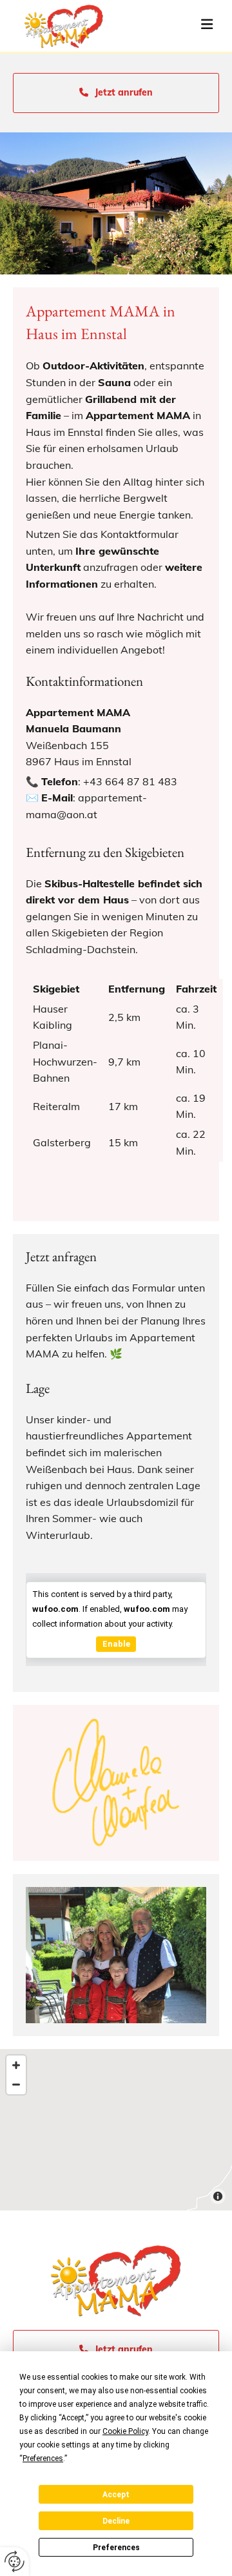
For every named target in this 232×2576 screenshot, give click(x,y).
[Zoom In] (16, 2065)
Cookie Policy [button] (125, 2431)
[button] (185, 26)
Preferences (116, 2548)
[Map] (116, 2130)
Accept (116, 2495)
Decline (116, 2521)
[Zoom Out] (16, 2085)
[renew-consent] (15, 2561)
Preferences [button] (43, 2458)
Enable (116, 1644)
